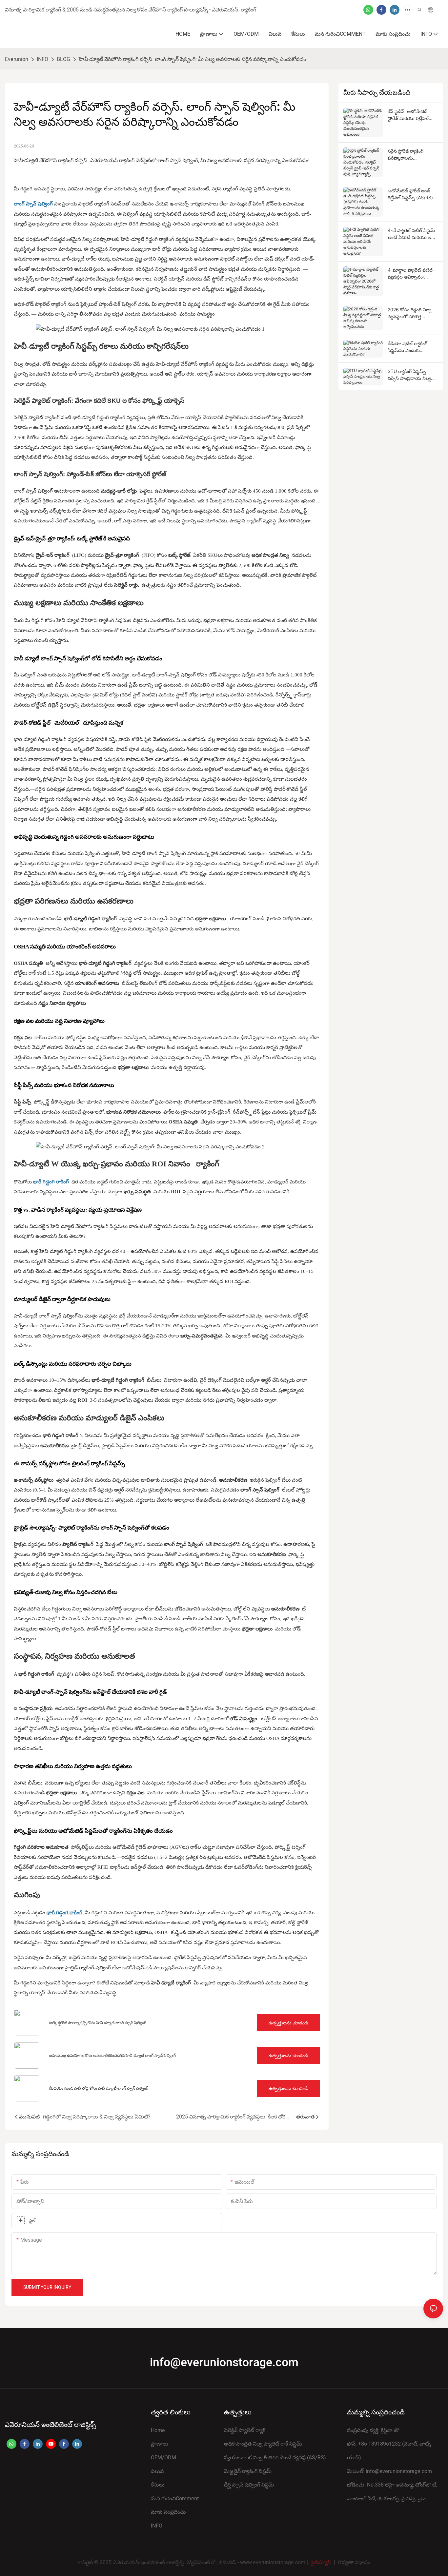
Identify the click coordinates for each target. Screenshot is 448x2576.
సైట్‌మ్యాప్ (321, 2563)
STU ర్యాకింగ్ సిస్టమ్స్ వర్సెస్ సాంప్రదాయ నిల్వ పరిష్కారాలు (409, 375)
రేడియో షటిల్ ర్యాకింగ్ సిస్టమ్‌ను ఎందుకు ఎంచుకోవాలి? (407, 347)
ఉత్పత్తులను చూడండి (288, 2023)
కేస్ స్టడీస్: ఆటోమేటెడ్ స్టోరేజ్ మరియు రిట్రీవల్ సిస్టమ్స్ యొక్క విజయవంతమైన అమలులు (412, 115)
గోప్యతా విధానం (354, 2563)
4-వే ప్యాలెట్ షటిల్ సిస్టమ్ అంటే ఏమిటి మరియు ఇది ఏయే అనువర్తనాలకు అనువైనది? (411, 234)
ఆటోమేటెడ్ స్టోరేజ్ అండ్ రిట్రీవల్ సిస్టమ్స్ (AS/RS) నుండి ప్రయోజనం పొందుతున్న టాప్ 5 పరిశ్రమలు (410, 194)
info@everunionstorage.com (224, 2363)
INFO (42, 59)
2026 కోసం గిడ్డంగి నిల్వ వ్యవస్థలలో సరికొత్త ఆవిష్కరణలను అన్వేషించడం (409, 313)
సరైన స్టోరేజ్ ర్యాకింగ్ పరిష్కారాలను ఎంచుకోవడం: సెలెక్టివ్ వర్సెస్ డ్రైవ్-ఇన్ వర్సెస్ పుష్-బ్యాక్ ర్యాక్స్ (413, 155)
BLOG (63, 59)
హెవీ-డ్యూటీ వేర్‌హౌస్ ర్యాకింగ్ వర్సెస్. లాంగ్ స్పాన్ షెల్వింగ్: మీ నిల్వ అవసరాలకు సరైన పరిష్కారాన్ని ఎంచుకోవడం (192, 59)
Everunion (17, 59)
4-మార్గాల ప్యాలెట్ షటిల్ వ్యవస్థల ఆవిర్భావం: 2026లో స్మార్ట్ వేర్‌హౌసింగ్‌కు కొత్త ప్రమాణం (412, 274)
